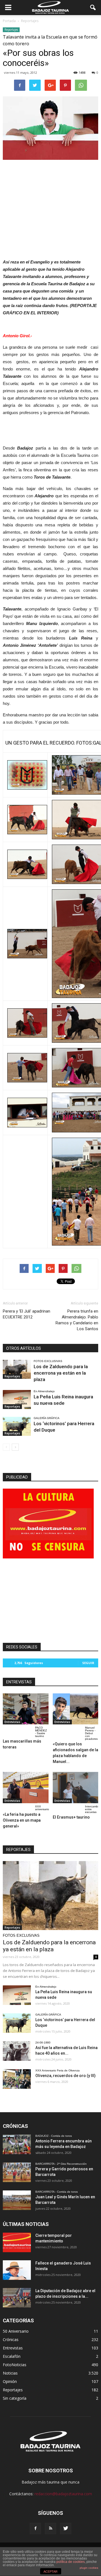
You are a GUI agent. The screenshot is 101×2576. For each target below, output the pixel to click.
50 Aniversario (16, 2331)
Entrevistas (12, 1722)
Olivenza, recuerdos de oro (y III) (66, 2076)
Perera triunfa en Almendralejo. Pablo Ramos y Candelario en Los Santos (77, 1320)
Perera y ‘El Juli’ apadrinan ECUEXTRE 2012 (27, 1314)
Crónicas (11, 2339)
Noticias (10, 2373)
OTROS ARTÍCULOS (24, 1348)
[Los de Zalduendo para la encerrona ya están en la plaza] (17, 1369)
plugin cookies (89, 2568)
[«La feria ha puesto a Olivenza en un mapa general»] (26, 1788)
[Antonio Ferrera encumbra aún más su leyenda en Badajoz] (17, 2144)
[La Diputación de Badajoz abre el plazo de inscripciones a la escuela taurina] (17, 2298)
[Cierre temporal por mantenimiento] (17, 2242)
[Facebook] (35, 2529)
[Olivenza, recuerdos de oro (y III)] (17, 2079)
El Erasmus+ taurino (71, 1817)
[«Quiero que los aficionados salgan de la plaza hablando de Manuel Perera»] (76, 1709)
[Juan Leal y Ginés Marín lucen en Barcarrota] (17, 2200)
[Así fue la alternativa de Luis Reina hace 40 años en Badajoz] (17, 2051)
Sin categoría (15, 2398)
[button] (93, 8)
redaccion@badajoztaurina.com (63, 2494)
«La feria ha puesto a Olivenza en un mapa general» (22, 1820)
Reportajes (11, 30)
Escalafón (12, 2356)
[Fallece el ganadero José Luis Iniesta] (17, 2270)
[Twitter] (66, 2529)
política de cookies (71, 2562)
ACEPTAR (50, 2572)
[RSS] (50, 2529)
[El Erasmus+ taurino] (76, 1788)
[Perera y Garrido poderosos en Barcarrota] (17, 2172)
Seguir (88, 1663)
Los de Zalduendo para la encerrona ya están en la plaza (61, 1373)
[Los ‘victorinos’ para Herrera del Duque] (17, 1426)
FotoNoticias (15, 2365)
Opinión (10, 2381)
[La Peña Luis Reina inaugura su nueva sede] (17, 1400)
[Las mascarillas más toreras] (26, 1709)
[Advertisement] (50, 202)
